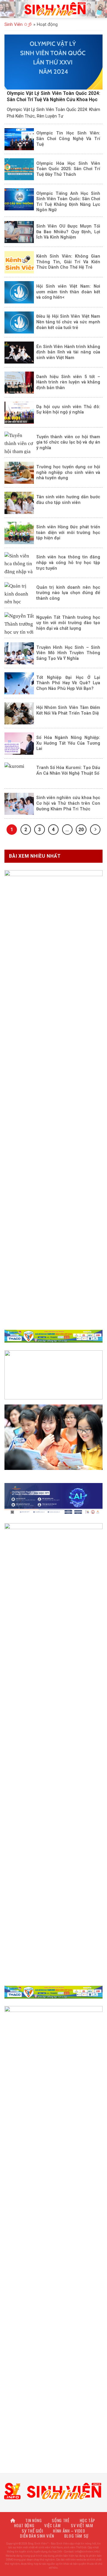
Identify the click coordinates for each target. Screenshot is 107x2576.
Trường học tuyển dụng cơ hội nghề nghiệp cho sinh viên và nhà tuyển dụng (68, 472)
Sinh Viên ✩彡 (18, 24)
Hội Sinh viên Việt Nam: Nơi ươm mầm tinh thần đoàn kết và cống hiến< (68, 292)
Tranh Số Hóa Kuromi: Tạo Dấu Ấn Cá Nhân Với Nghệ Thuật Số (68, 770)
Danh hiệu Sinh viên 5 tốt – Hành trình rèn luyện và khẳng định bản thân (68, 382)
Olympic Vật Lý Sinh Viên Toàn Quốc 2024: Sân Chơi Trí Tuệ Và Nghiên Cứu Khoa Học (53, 96)
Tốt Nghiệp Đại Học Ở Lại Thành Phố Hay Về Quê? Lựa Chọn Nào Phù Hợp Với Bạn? (68, 683)
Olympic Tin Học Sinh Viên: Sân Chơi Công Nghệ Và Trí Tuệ (68, 138)
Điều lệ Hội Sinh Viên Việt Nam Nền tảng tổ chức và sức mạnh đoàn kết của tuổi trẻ (68, 322)
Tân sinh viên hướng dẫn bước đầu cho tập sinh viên (68, 500)
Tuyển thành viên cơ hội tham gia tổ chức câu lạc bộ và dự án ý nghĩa (68, 442)
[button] (8, 9)
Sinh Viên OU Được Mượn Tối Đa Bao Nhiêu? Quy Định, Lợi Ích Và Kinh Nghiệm (68, 232)
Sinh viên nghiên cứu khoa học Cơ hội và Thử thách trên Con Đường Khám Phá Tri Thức (68, 803)
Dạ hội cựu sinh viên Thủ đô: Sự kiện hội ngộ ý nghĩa (68, 410)
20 (81, 830)
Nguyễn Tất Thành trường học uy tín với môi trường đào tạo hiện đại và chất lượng (68, 623)
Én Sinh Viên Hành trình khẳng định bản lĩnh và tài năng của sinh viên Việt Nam (68, 352)
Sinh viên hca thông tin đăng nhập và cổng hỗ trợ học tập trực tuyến (68, 562)
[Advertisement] (53, 2522)
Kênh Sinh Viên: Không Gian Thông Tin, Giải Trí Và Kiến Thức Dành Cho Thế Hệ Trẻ (68, 262)
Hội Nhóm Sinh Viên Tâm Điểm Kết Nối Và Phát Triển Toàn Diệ (68, 710)
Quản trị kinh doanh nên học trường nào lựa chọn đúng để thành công (68, 593)
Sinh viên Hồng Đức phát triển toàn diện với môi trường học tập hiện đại (68, 532)
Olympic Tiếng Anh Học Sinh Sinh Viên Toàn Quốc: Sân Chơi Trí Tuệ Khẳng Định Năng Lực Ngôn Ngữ (68, 202)
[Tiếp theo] (95, 830)
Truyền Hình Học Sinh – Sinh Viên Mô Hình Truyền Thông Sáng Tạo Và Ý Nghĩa (68, 653)
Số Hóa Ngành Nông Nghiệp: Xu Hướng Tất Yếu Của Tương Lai (68, 743)
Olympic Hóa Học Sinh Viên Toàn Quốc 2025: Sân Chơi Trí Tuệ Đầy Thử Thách (68, 169)
